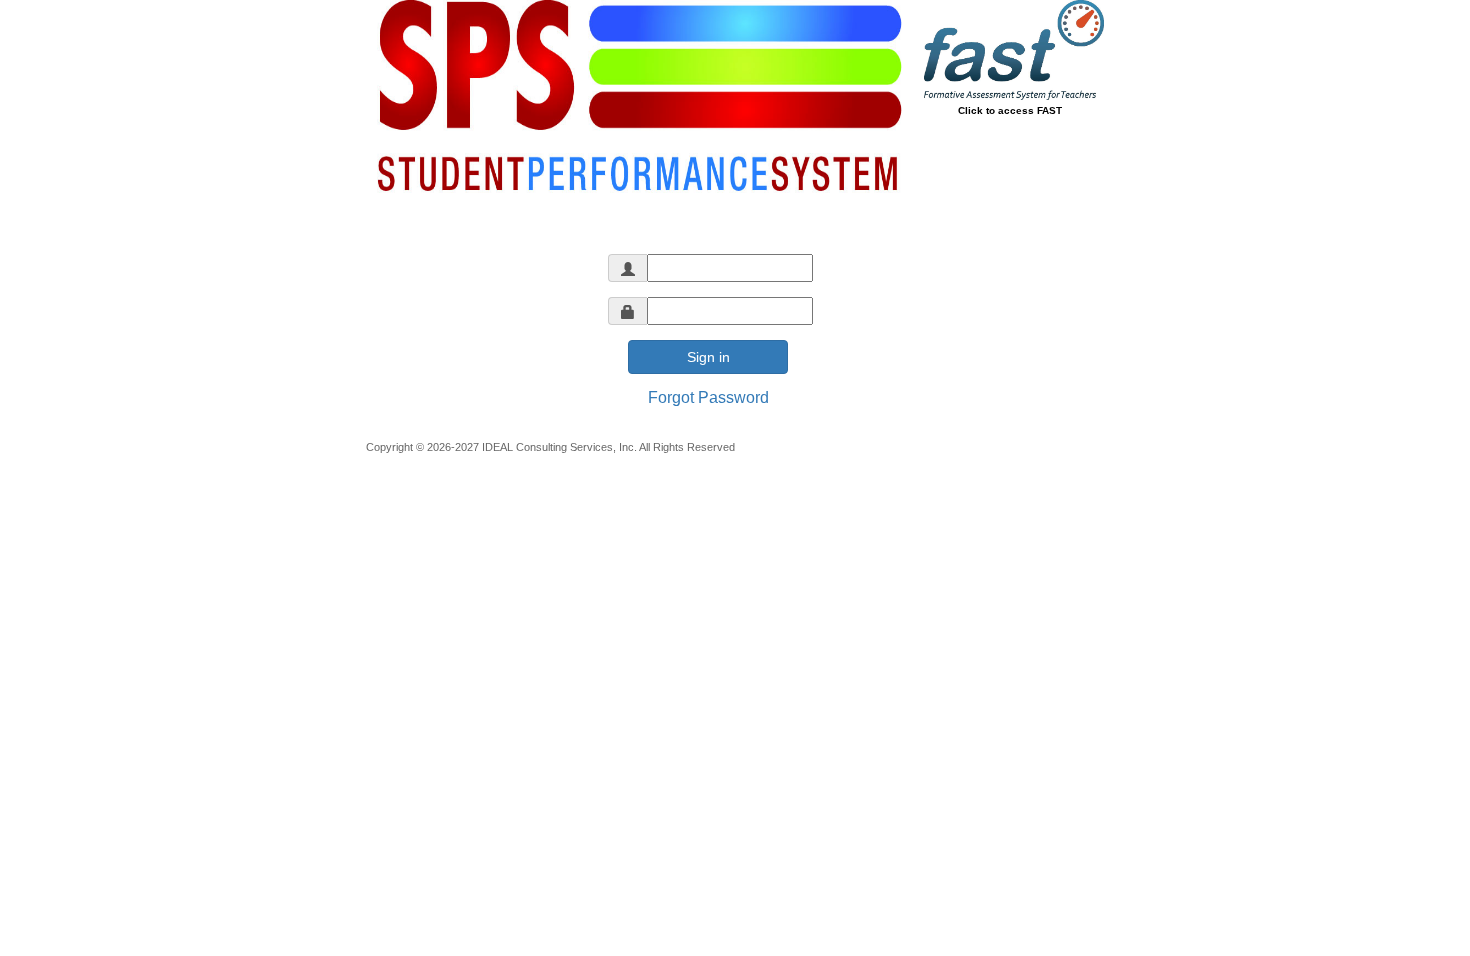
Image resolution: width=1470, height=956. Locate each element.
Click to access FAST (1010, 110)
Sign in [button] (708, 357)
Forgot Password (708, 397)
